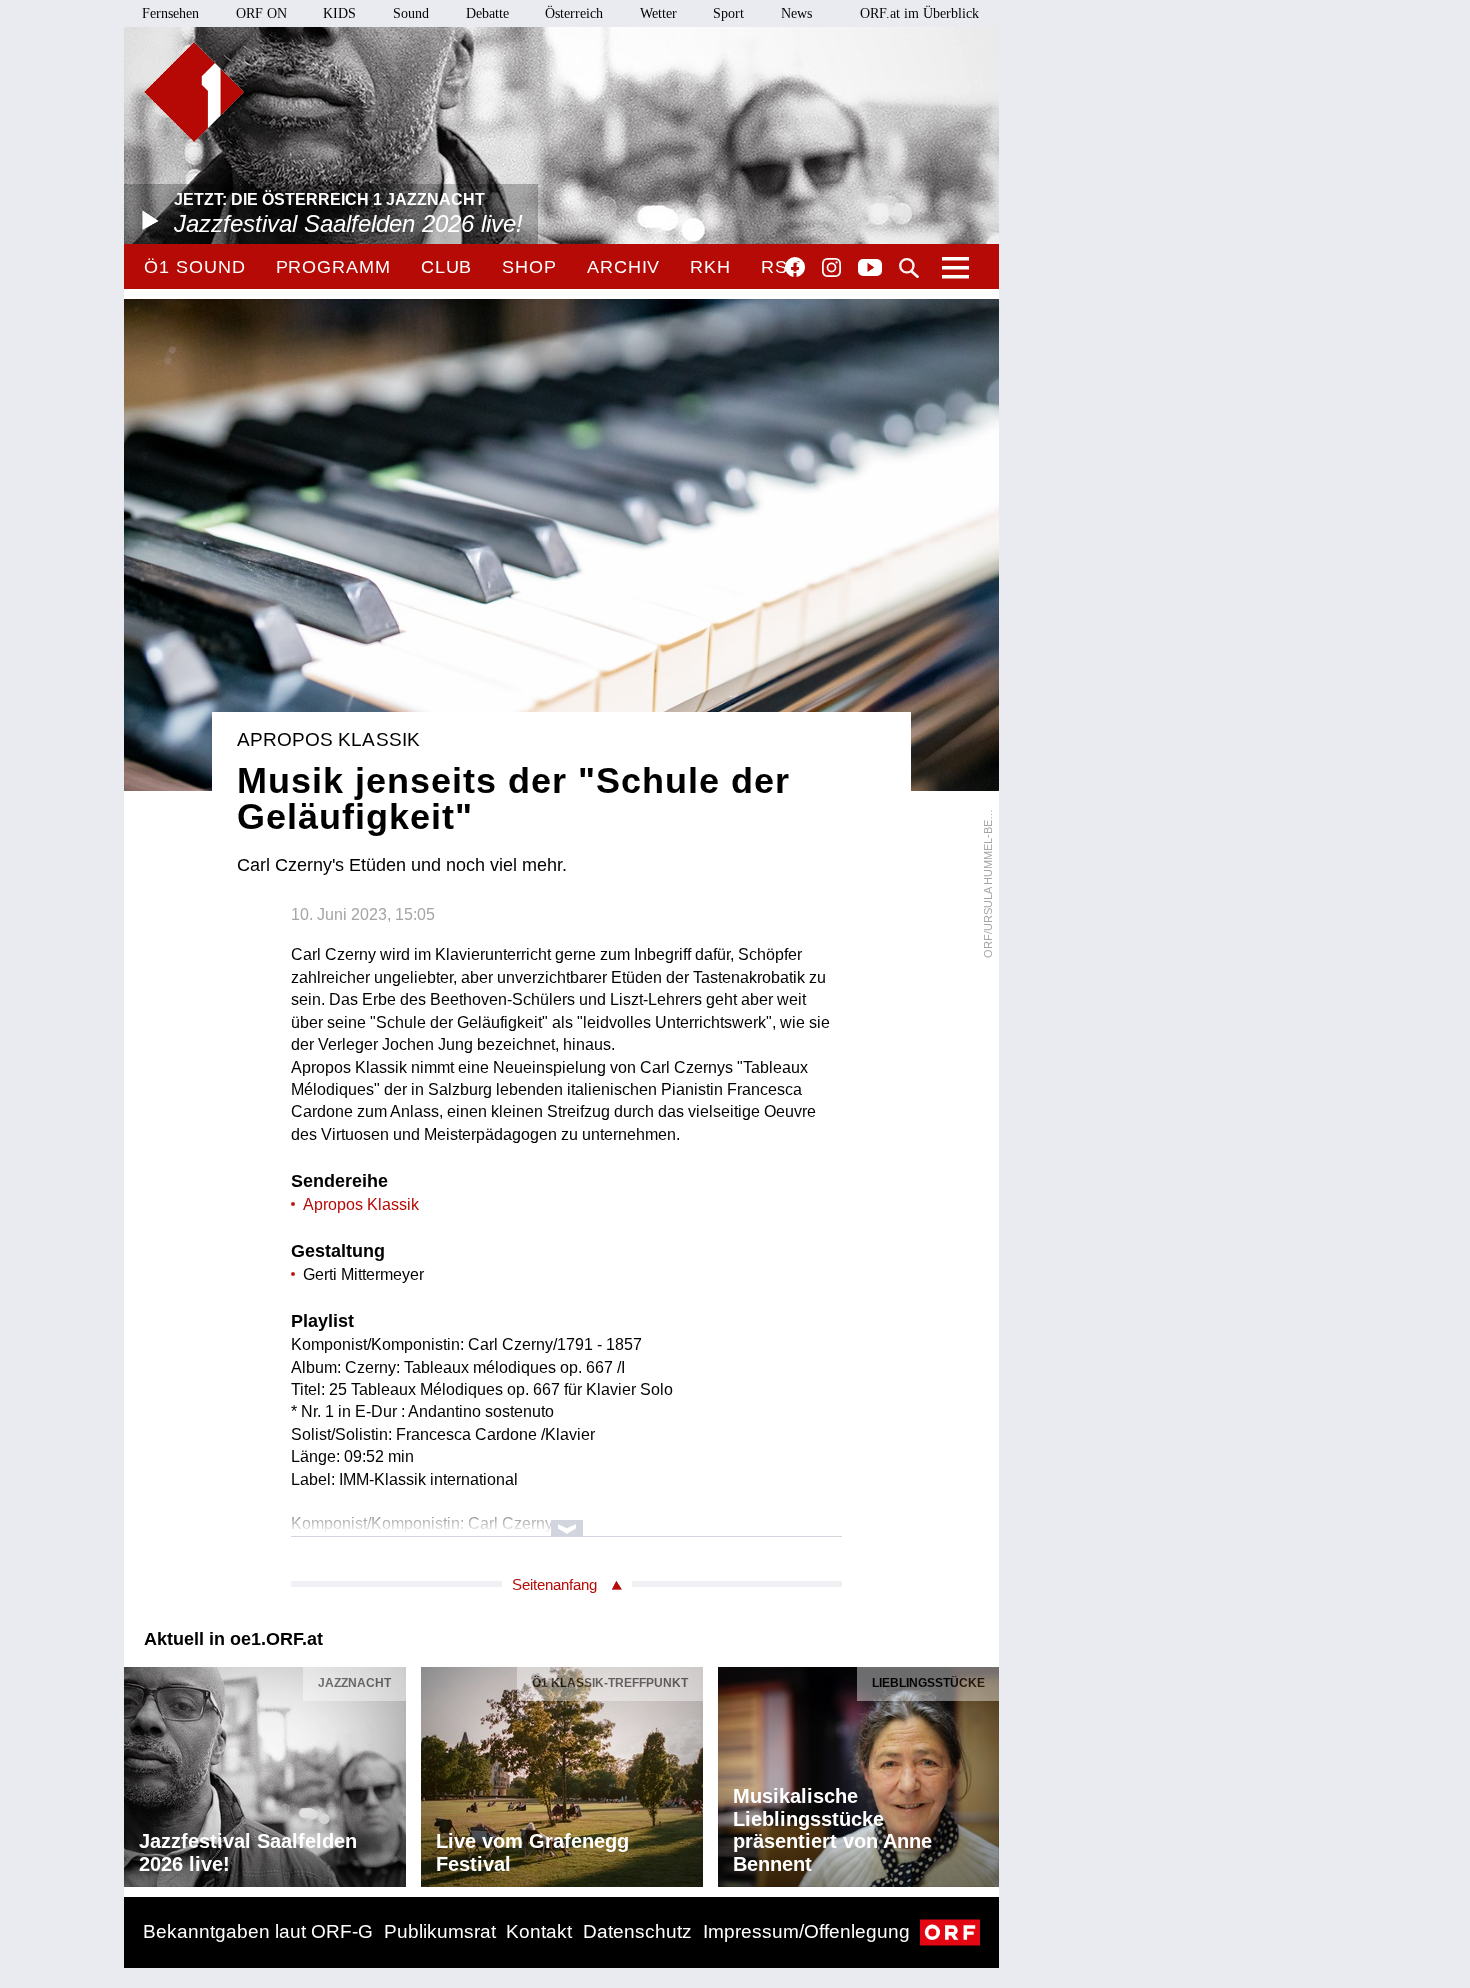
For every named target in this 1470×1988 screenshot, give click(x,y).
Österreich (574, 13)
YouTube (870, 269)
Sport (728, 13)
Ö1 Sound (194, 267)
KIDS (339, 13)
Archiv (623, 267)
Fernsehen (170, 13)
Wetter (658, 13)
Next (983, 1772)
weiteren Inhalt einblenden (566, 1518)
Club (447, 267)
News (796, 13)
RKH (710, 267)
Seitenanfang (554, 1584)
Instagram (831, 268)
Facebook (795, 267)
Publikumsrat (440, 1931)
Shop (529, 267)
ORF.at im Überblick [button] (919, 13)
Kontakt (539, 1931)
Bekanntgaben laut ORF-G (258, 1931)
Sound (411, 13)
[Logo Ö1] (194, 92)
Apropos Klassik (361, 1204)
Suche (909, 268)
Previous (140, 1772)
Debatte (487, 13)
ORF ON (261, 13)
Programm (333, 267)
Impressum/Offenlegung (806, 1931)
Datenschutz (637, 1931)
